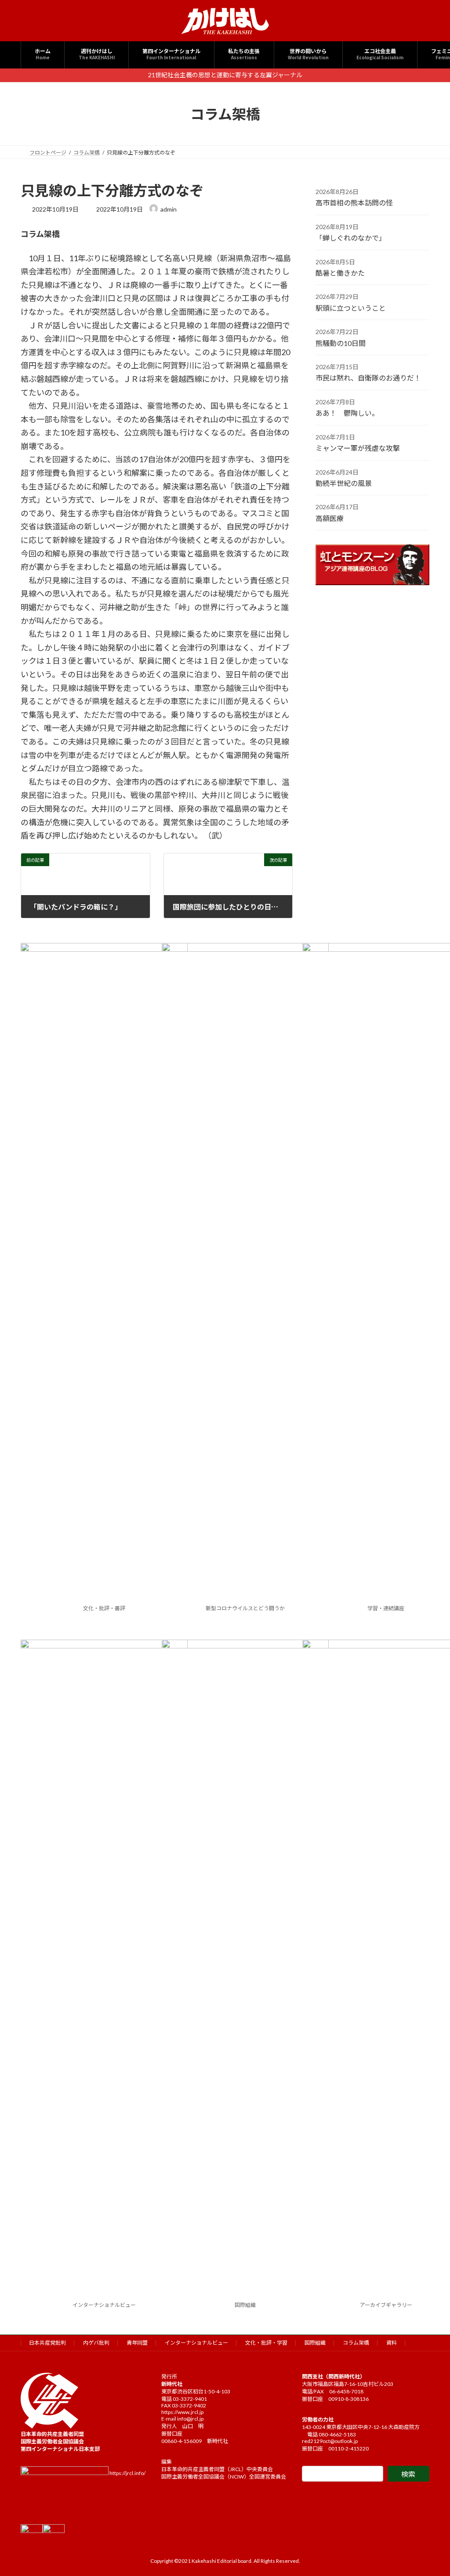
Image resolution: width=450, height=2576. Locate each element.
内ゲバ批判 (96, 2343)
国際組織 (245, 2305)
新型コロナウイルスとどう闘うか (245, 1608)
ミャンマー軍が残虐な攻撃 (358, 448)
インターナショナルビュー (104, 2305)
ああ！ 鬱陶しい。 (347, 413)
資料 (392, 2343)
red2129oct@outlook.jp (330, 2441)
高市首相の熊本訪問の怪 (354, 203)
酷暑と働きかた (340, 273)
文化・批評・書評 (104, 1608)
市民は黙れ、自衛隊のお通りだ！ (368, 378)
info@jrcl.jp (190, 2419)
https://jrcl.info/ (127, 2473)
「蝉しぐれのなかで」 (351, 238)
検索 (408, 2474)
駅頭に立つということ (351, 308)
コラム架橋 (356, 2343)
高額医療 (330, 518)
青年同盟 (137, 2343)
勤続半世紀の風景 (344, 483)
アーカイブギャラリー (386, 2305)
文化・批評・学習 (266, 2343)
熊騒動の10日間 (341, 343)
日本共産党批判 (47, 2343)
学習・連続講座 (386, 1608)
